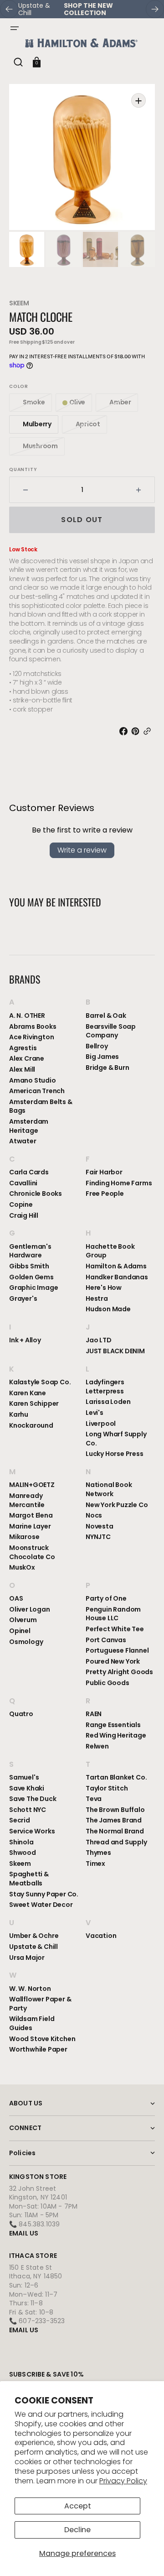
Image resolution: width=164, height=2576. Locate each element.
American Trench (37, 1091)
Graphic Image (33, 1288)
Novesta (100, 1526)
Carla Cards (29, 1172)
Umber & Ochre (34, 1936)
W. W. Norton (30, 1989)
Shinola (21, 1842)
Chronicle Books (36, 1194)
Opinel (20, 1631)
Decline (77, 2530)
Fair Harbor (104, 1172)
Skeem (19, 303)
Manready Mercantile (27, 1500)
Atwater (23, 1141)
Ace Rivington (31, 1037)
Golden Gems (31, 1277)
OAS (16, 1599)
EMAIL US (24, 2233)
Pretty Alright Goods (119, 1672)
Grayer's (23, 1298)
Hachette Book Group (110, 1251)
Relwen (97, 1746)
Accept (78, 2506)
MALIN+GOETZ (32, 1485)
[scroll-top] (145, 2557)
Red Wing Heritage (116, 1735)
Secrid (20, 1820)
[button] (15, 28)
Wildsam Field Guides (32, 2023)
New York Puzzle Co (117, 1505)
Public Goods (108, 1683)
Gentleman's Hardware (30, 1251)
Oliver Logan (30, 1609)
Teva (94, 1799)
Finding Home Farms (119, 1183)
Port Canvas (106, 1640)
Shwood (23, 1853)
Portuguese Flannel (117, 1650)
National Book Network (109, 1490)
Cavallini (23, 1183)
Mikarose (24, 1537)
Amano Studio (33, 1080)
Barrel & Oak (106, 1016)
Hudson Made (108, 1309)
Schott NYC (28, 1810)
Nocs (94, 1515)
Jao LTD (99, 1340)
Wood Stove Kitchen (42, 2039)
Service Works (32, 1831)
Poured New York (113, 1661)
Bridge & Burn (107, 1068)
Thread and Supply (116, 1842)
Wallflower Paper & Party (40, 2004)
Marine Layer (30, 1526)
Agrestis (23, 1048)
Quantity (23, 470)
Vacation (101, 1936)
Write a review (82, 850)
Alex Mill (22, 1069)
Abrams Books (33, 1026)
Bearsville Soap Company (111, 1031)
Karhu (19, 1414)
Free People (105, 1194)
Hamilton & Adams (116, 1266)
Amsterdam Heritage (29, 1126)
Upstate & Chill (33, 1947)
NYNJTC (98, 1537)
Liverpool (101, 1424)
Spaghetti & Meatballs (29, 1879)
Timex (95, 1864)
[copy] (149, 731)
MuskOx (22, 1567)
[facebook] (125, 731)
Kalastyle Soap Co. (40, 1382)
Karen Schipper (34, 1403)
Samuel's (24, 1778)
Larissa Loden (108, 1402)
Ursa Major (27, 1958)
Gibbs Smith (29, 1266)
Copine (21, 1204)
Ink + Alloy (25, 1340)
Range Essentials (113, 1725)
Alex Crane (27, 1058)
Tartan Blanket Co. (116, 1778)
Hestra (97, 1298)
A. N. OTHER (27, 1016)
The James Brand (114, 1820)
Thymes (98, 1853)
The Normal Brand (115, 1831)
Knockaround (31, 1425)
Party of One (106, 1599)
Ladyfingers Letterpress (105, 1387)
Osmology (26, 1642)
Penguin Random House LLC (113, 1614)
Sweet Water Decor (41, 1905)
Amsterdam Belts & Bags (41, 1106)
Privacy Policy (123, 2481)
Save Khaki (27, 1788)
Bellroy (97, 1046)
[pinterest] (137, 731)
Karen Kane (28, 1393)
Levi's (95, 1413)
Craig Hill (24, 1215)
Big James (102, 1057)
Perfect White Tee (115, 1629)
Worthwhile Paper (38, 2049)
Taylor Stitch (107, 1788)
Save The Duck (33, 1799)
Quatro (21, 1714)
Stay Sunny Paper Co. (44, 1894)
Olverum (23, 1620)
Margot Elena (31, 1515)
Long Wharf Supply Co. (116, 1439)
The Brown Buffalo (115, 1810)
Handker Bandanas (117, 1277)
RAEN (94, 1714)
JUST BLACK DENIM (115, 1351)
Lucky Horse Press (115, 1454)
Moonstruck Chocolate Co (32, 1552)
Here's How (104, 1288)
